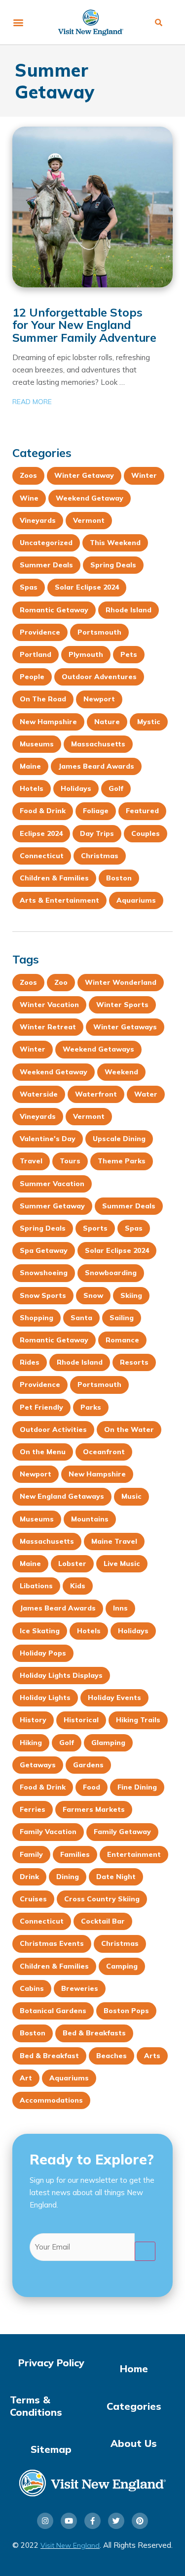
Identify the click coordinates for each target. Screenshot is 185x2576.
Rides (30, 1362)
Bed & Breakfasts (94, 2033)
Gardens (88, 1765)
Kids (78, 1586)
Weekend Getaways (98, 1049)
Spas (29, 587)
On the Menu (43, 1452)
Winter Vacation (49, 1005)
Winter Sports (122, 1005)
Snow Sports (43, 1295)
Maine (30, 766)
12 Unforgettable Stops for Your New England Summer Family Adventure (84, 325)
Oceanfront (104, 1452)
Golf (116, 788)
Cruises (33, 1899)
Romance (122, 1340)
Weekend (121, 1072)
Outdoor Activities (53, 1429)
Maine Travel (114, 1541)
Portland (36, 654)
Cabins (32, 1988)
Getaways (38, 1765)
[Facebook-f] (92, 2521)
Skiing (131, 1295)
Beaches (111, 2056)
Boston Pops (126, 2011)
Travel (31, 1161)
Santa (81, 1318)
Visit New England (70, 2545)
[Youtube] (69, 2521)
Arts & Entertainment (59, 900)
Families (75, 1854)
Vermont (89, 520)
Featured (142, 811)
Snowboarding (111, 1273)
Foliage (96, 811)
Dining (68, 1877)
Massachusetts (98, 744)
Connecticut (42, 856)
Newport (99, 699)
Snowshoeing (44, 1273)
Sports (95, 1228)
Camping (122, 1966)
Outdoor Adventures (99, 677)
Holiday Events (114, 1698)
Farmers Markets (94, 1809)
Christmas (100, 856)
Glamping (108, 1743)
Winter (144, 475)
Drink (29, 1877)
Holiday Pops (43, 1653)
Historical (81, 1720)
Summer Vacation (52, 1184)
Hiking (31, 1743)
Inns (120, 1608)
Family (31, 1854)
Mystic (149, 722)
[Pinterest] (140, 2521)
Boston (119, 878)
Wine (29, 498)
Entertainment (134, 1854)
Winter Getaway (84, 475)
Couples (146, 833)
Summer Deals (46, 565)
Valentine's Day (48, 1139)
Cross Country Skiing (102, 1899)
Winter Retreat (48, 1027)
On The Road (43, 699)
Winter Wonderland (121, 982)
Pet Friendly (41, 1407)
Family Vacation (48, 1832)
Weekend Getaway (90, 498)
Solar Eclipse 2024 (87, 587)
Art (26, 2078)
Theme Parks (122, 1161)
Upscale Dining (119, 1139)
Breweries (80, 1988)
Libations (36, 1586)
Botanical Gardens (53, 2011)
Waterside (39, 1094)
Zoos (28, 475)
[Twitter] (116, 2521)
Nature (107, 722)
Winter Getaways (125, 1027)
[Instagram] (45, 2521)
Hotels (32, 788)
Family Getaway (122, 1832)
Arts (152, 2056)
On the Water (129, 1429)
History (33, 1720)
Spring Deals (113, 565)
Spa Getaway (44, 1250)
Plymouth (86, 654)
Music (131, 1496)
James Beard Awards (96, 766)
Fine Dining (137, 1787)
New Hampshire (48, 722)
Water (146, 1094)
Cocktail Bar (103, 1921)
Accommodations (51, 2100)
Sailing (122, 1318)
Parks (91, 1407)
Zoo (61, 982)
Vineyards (38, 520)
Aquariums (136, 900)
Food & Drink (43, 811)
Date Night (116, 1877)
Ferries (33, 1809)
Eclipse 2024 (41, 833)
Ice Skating (40, 1631)
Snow (93, 1295)
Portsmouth (99, 632)
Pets (129, 654)
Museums (37, 744)
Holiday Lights (45, 1698)
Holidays (76, 788)
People (32, 677)
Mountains (90, 1519)
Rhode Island (129, 610)
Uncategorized (46, 543)
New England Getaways (62, 1496)
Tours (70, 1161)
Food (92, 1787)
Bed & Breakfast (49, 2056)
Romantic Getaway (54, 610)
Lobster (72, 1564)
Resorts (134, 1362)
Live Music (122, 1564)
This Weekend (115, 543)
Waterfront (96, 1094)
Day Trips (97, 833)
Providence (40, 632)
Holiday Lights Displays (61, 1675)
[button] (18, 23)
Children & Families (54, 878)
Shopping (37, 1318)
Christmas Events (52, 1943)
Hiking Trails (138, 1720)
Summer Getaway (52, 1206)
